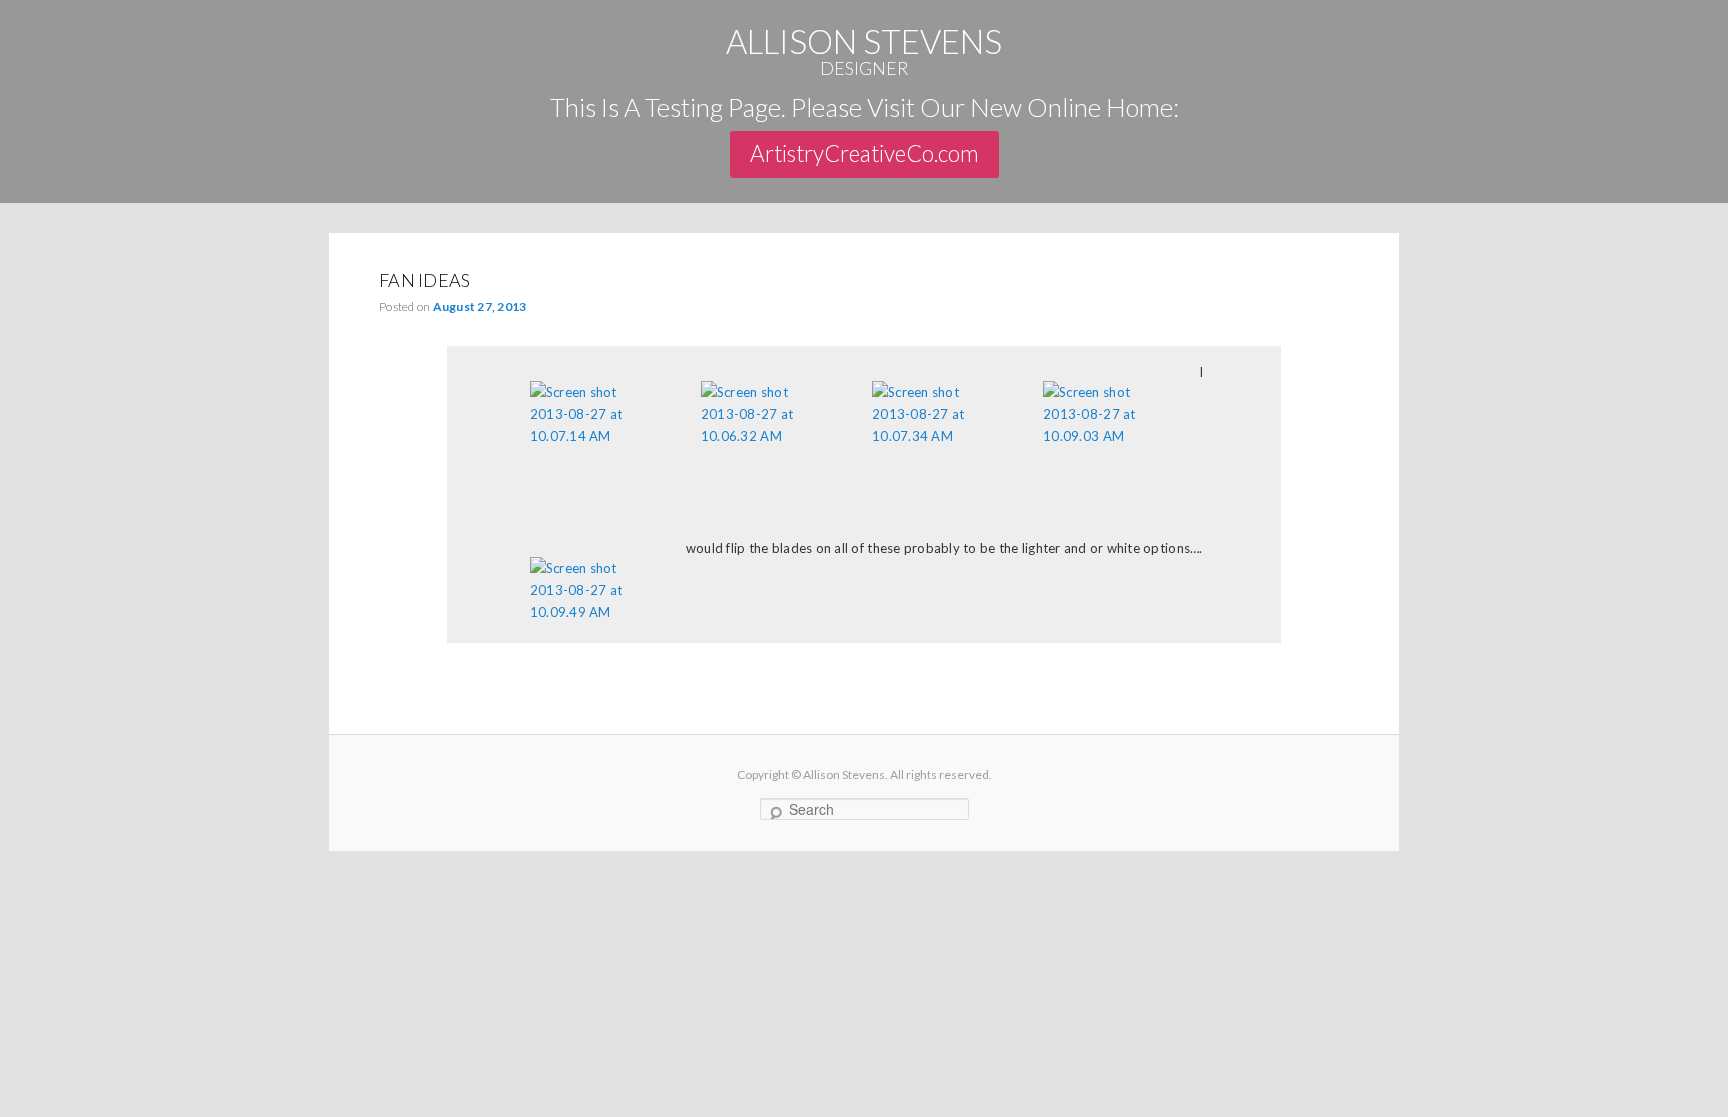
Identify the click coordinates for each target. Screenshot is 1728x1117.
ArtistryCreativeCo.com (864, 153)
